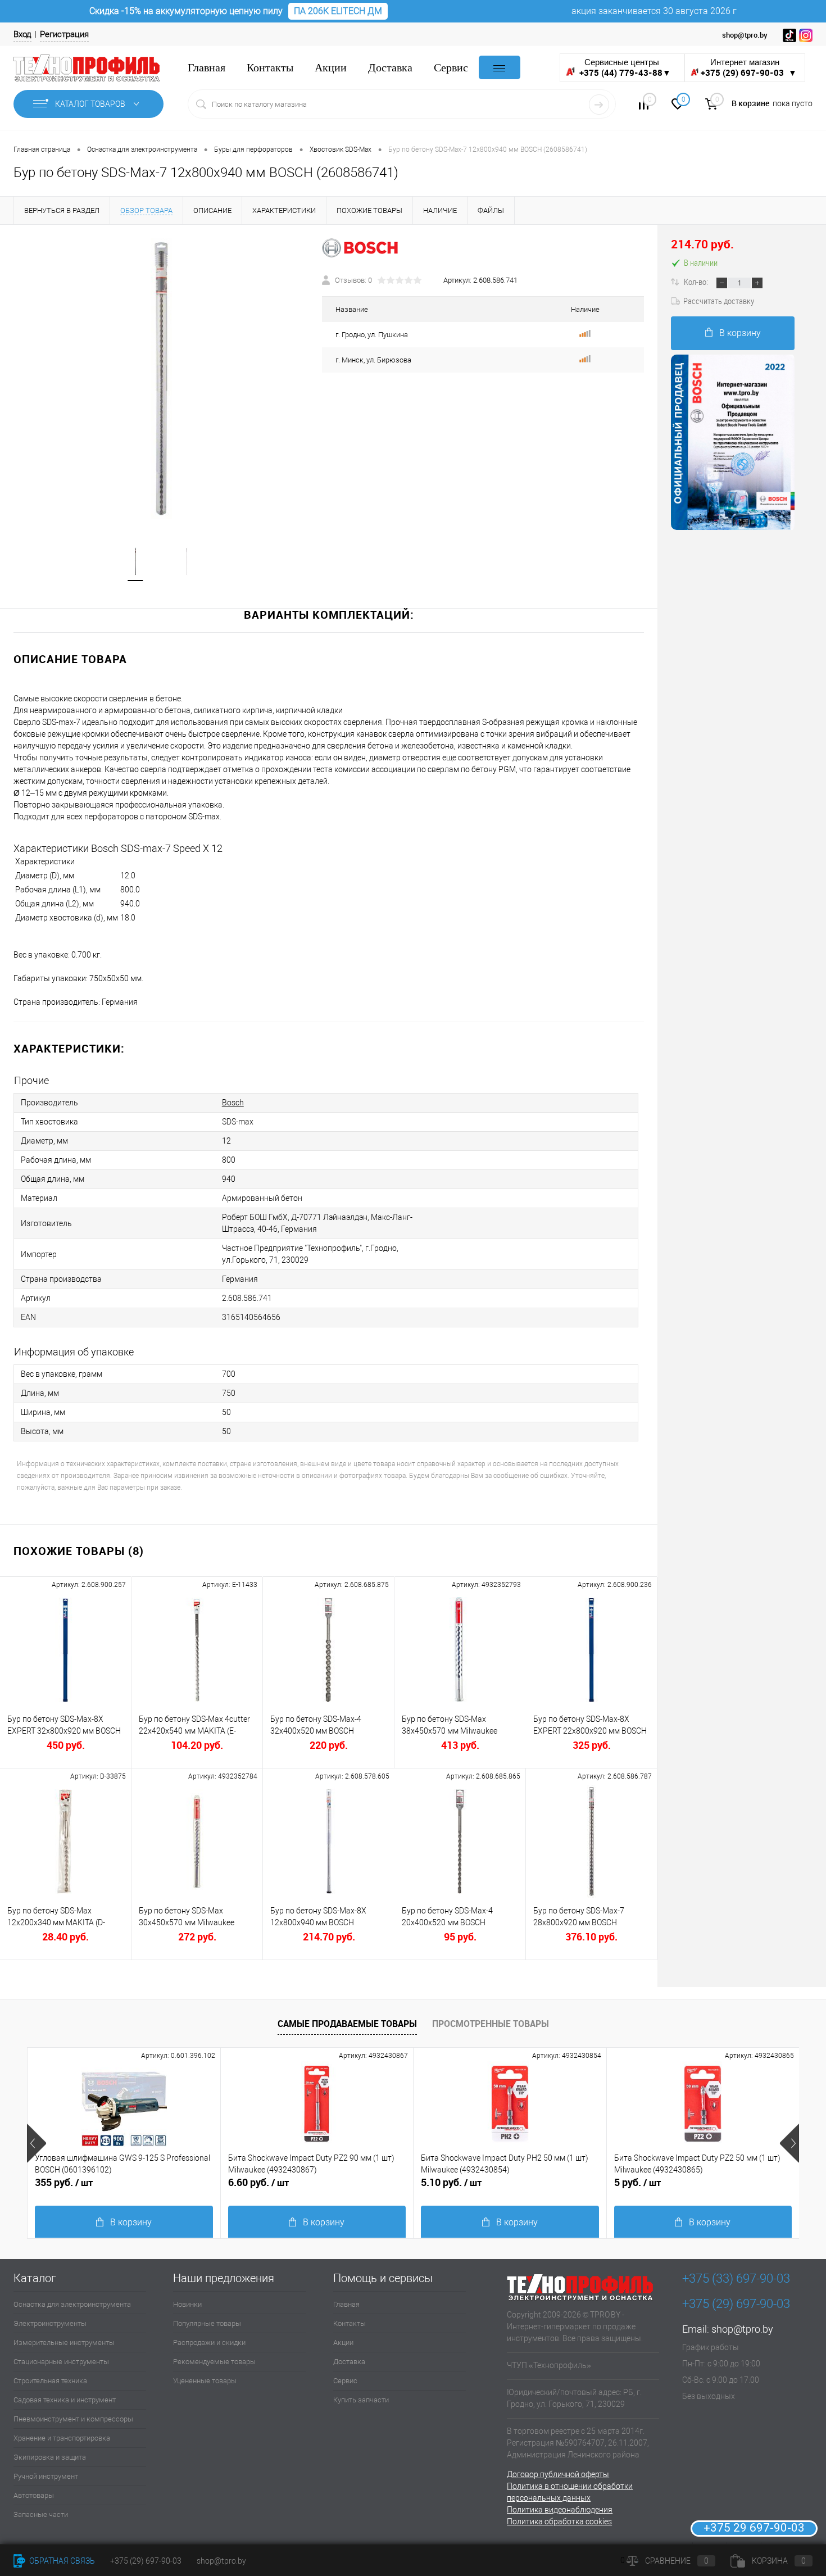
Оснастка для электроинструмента (72, 2304)
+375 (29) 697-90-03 (146, 2561)
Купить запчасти (361, 2400)
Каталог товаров (91, 104)
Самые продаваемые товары (347, 2024)
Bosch (233, 1103)
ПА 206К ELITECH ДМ (338, 11)
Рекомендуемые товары (214, 2362)
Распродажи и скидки (209, 2343)
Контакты (270, 68)
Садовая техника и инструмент (65, 2400)
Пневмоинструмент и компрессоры (73, 2419)
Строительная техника (50, 2381)
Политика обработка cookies (559, 2521)
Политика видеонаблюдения (560, 2510)
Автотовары (34, 2495)
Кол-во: (697, 282)
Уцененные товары (205, 2381)
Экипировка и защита (50, 2457)
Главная (206, 68)
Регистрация (64, 34)
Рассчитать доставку (719, 301)
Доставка (390, 68)
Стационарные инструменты (61, 2362)
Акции (331, 68)
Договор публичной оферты (558, 2474)
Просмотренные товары (491, 2024)
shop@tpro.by (742, 2329)
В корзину (740, 333)
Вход (22, 34)
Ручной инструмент (46, 2476)
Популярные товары (207, 2323)
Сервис (451, 68)
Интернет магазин (749, 68)
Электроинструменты (50, 2323)
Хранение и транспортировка (62, 2438)
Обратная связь (61, 2561)
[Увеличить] (161, 379)
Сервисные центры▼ (624, 68)
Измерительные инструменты (64, 2343)
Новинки (187, 2304)
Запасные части (41, 2514)
